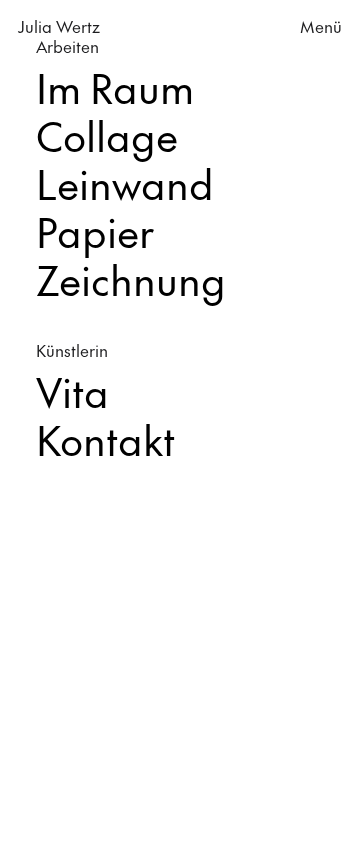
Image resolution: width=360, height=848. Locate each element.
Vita (72, 391)
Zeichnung (131, 279)
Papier (95, 231)
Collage (107, 135)
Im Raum (115, 87)
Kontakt (105, 439)
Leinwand (125, 183)
